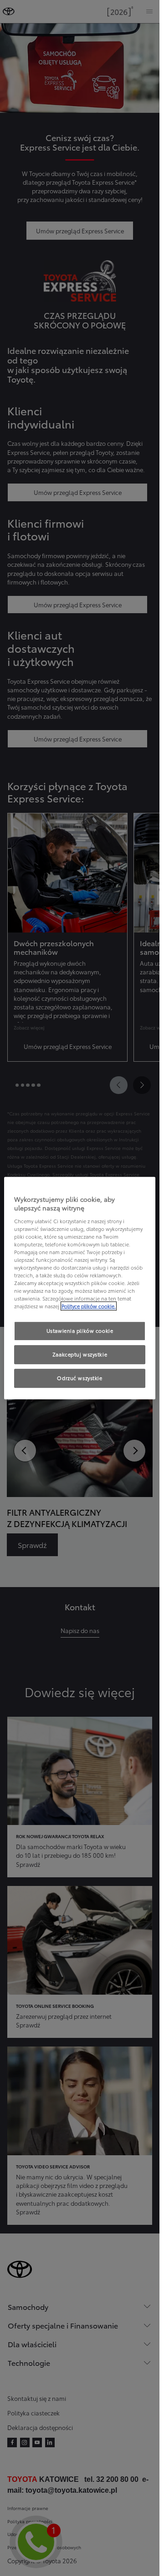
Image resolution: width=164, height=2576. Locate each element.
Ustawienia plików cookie (80, 1331)
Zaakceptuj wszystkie (80, 1355)
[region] (80, 1288)
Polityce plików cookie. (89, 1306)
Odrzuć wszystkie (79, 1378)
